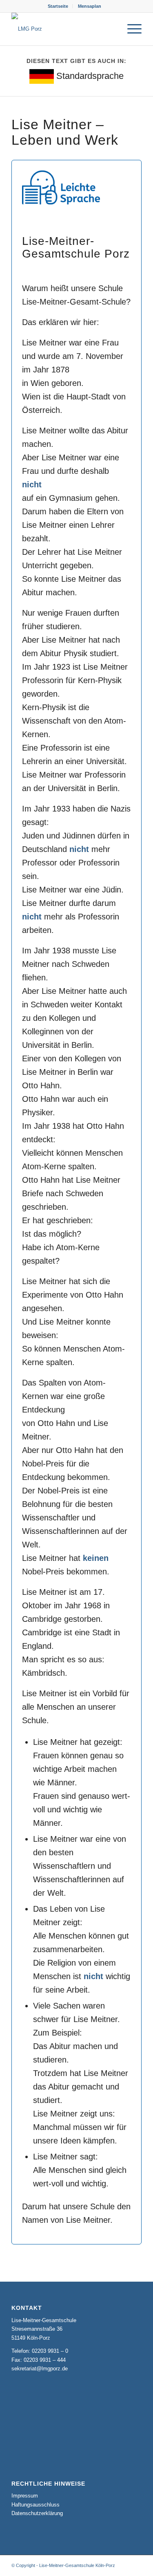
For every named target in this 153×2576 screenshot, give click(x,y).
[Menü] (130, 29)
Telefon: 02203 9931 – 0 (40, 2351)
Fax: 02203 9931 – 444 (39, 2360)
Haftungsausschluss (35, 2505)
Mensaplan (90, 6)
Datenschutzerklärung (37, 2513)
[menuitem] (58, 6)
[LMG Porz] (63, 29)
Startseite (58, 6)
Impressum (25, 2496)
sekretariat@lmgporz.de (40, 2369)
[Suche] (111, 29)
